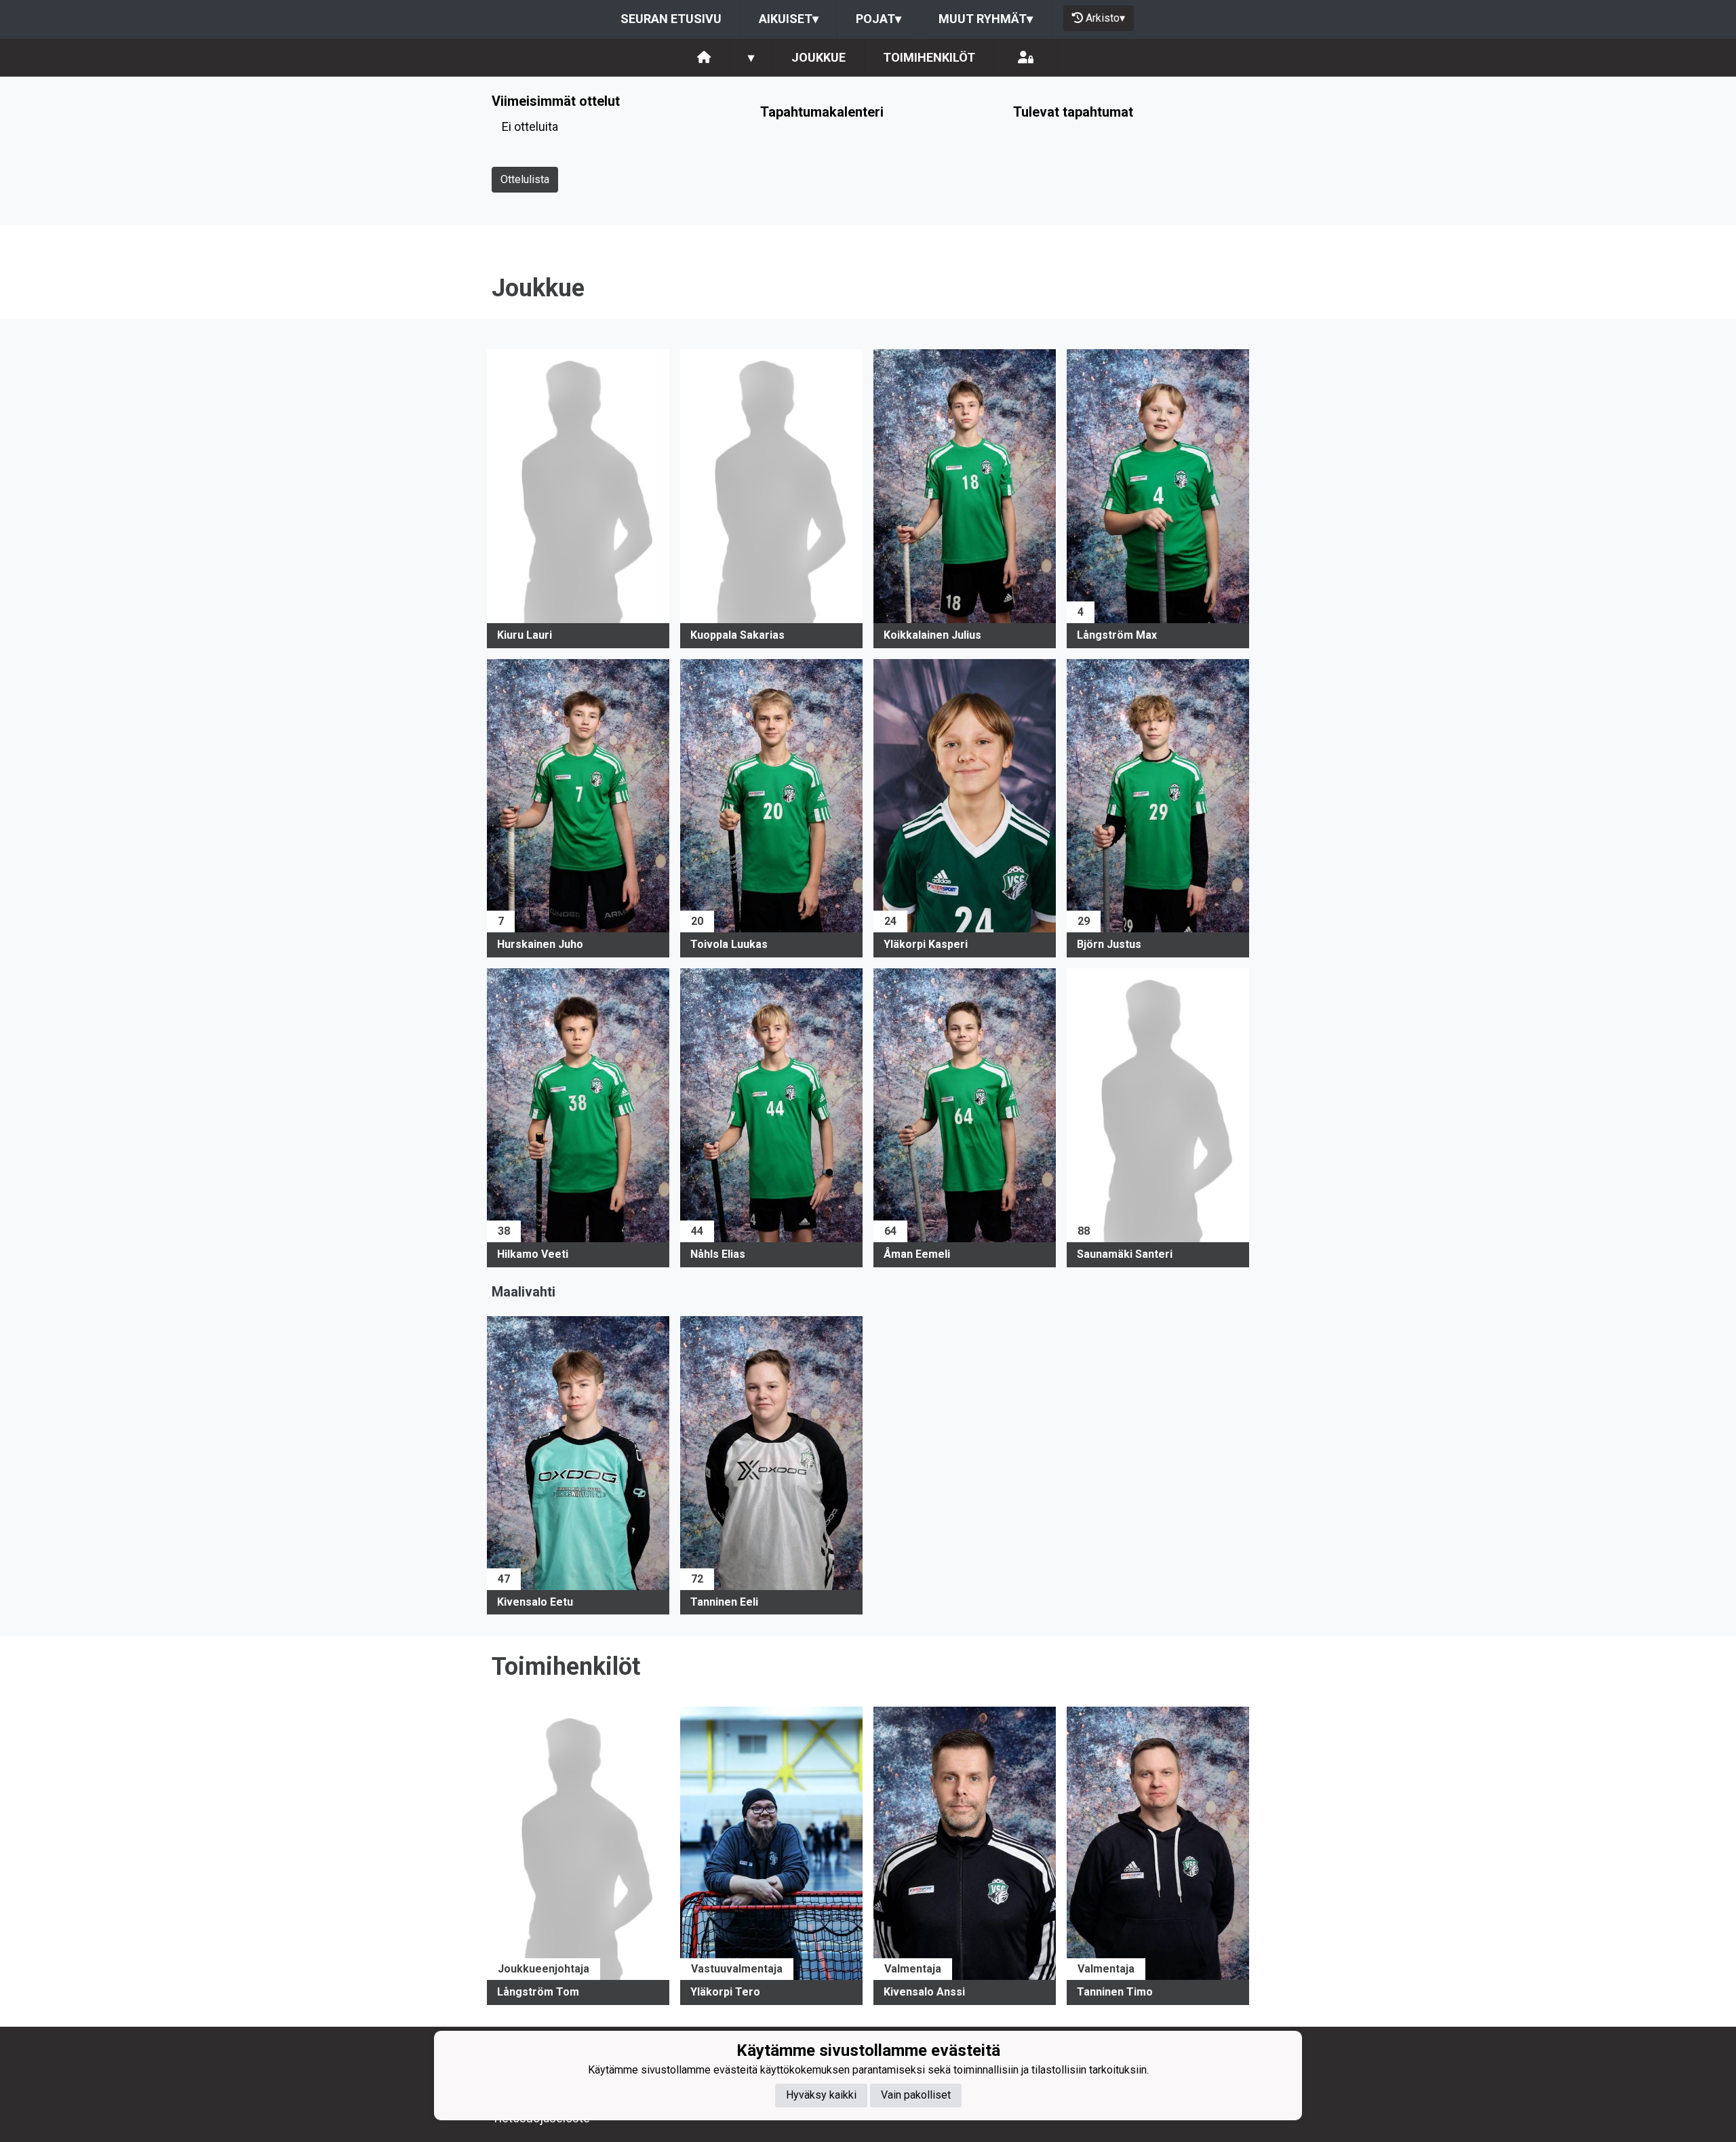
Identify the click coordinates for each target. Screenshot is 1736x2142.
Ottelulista (525, 179)
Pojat (879, 19)
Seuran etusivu (671, 19)
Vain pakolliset (916, 2096)
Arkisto (1105, 18)
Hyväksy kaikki (821, 2096)
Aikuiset (789, 19)
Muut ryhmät (986, 19)
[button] (578, 499)
